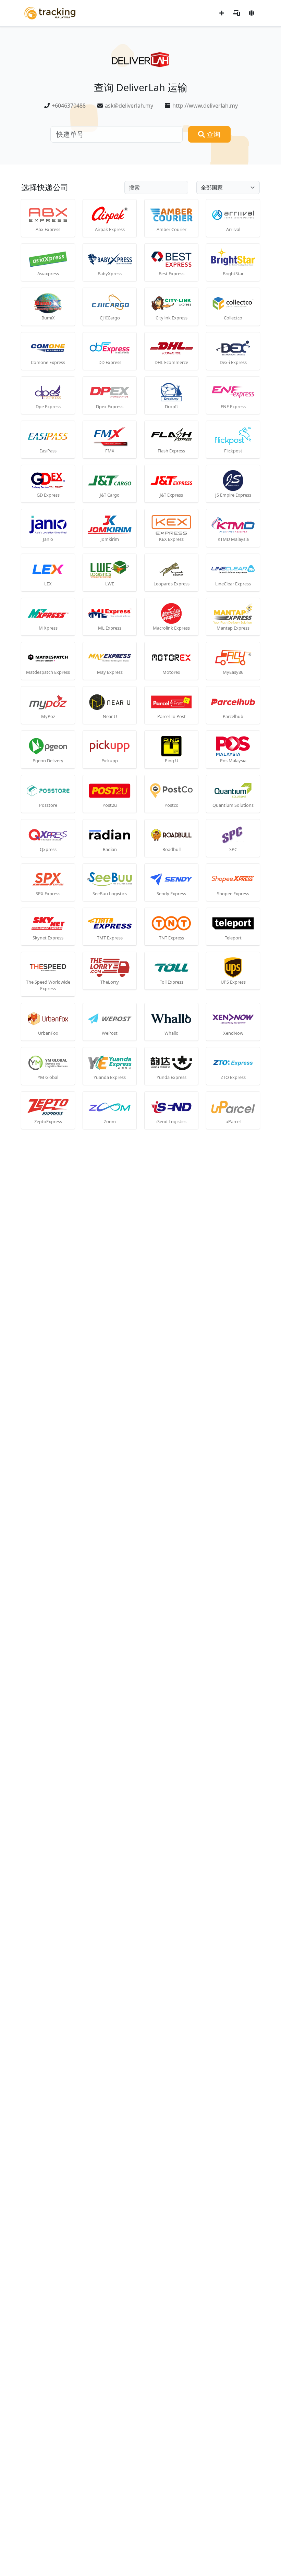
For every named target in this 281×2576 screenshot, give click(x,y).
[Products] (236, 13)
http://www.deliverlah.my (205, 106)
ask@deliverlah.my (129, 106)
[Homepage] (50, 13)
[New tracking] (222, 13)
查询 (213, 134)
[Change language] (252, 13)
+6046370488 (69, 106)
